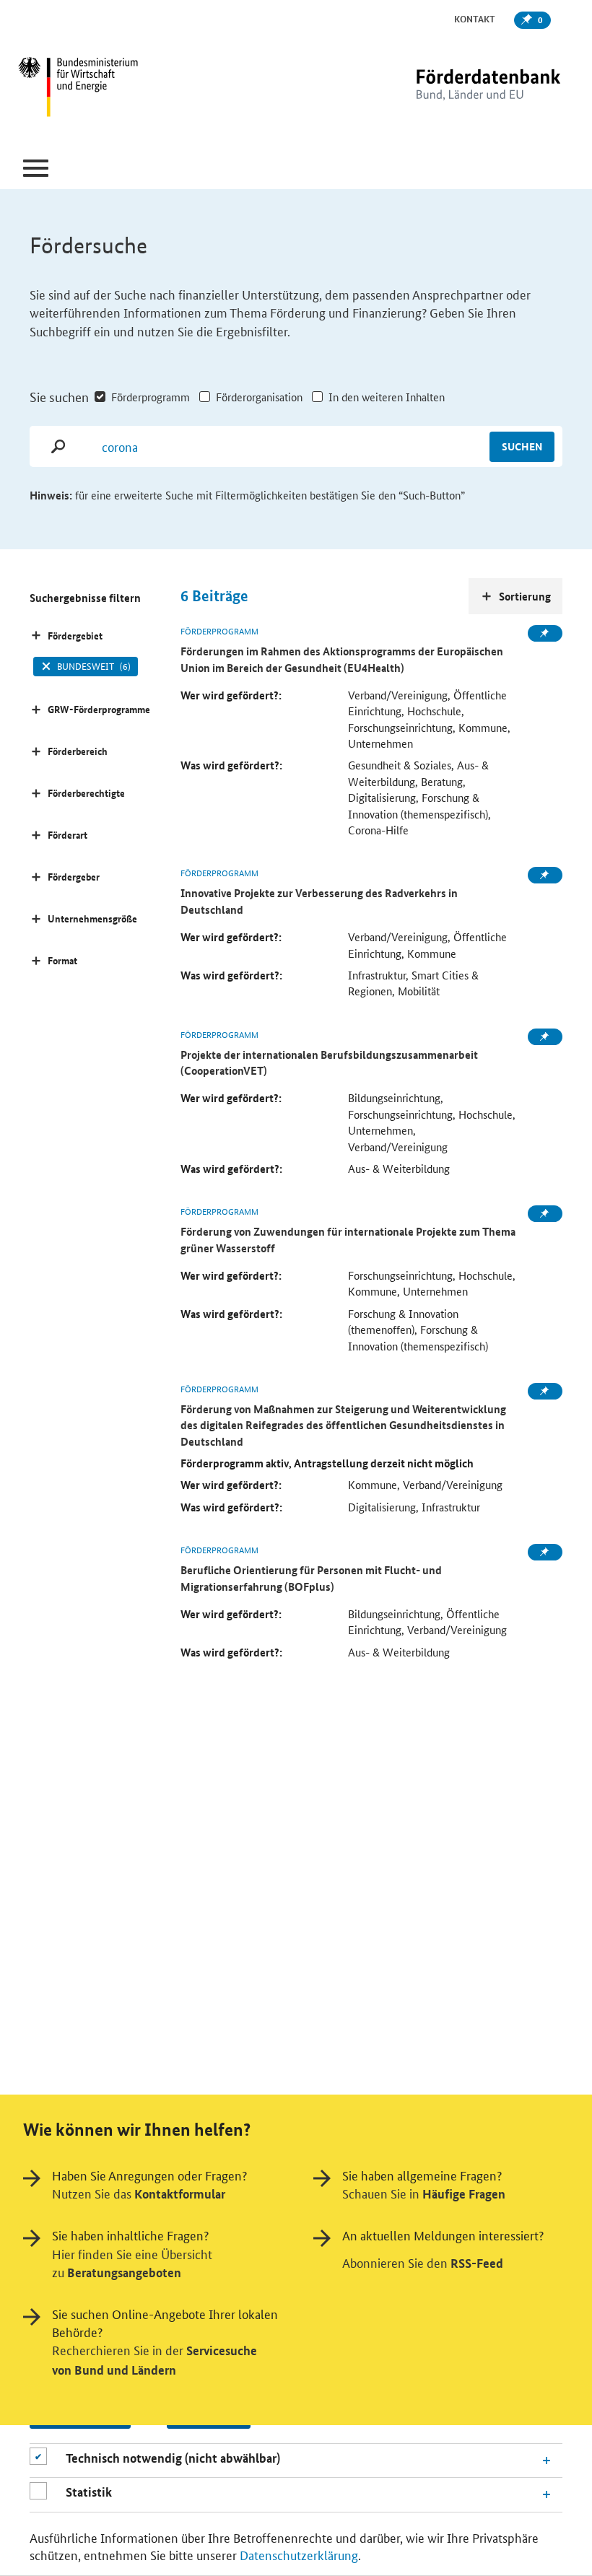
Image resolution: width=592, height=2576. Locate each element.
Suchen (522, 446)
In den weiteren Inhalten (387, 397)
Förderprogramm (151, 397)
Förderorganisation (259, 397)
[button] (36, 169)
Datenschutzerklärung (299, 2554)
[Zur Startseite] (458, 88)
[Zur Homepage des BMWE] (111, 89)
